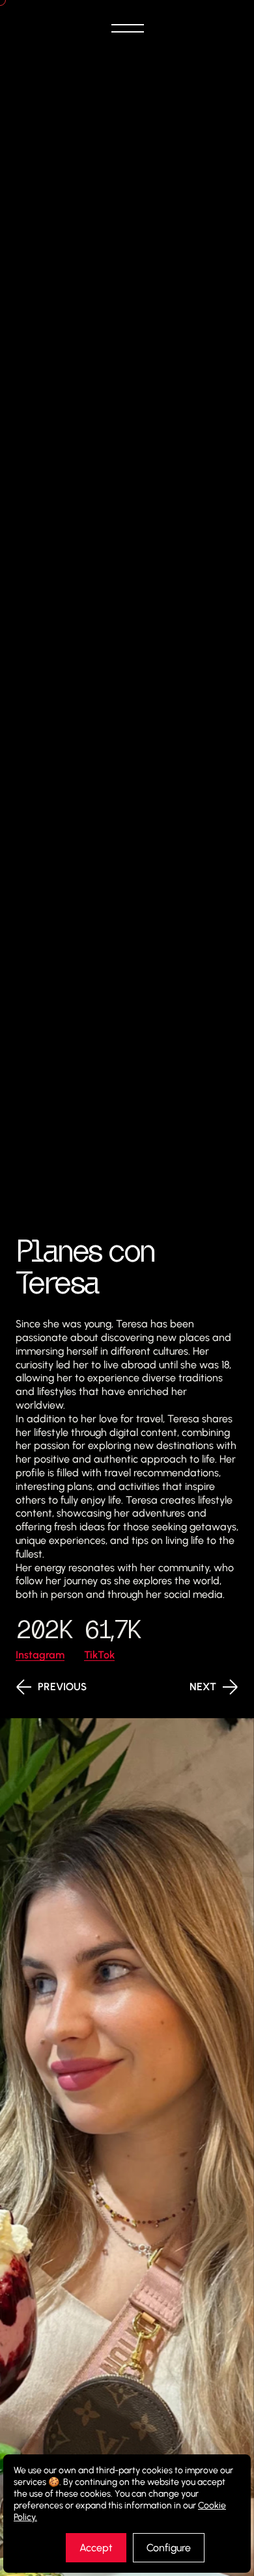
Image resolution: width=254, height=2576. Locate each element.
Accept (96, 2548)
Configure (169, 2548)
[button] (127, 29)
